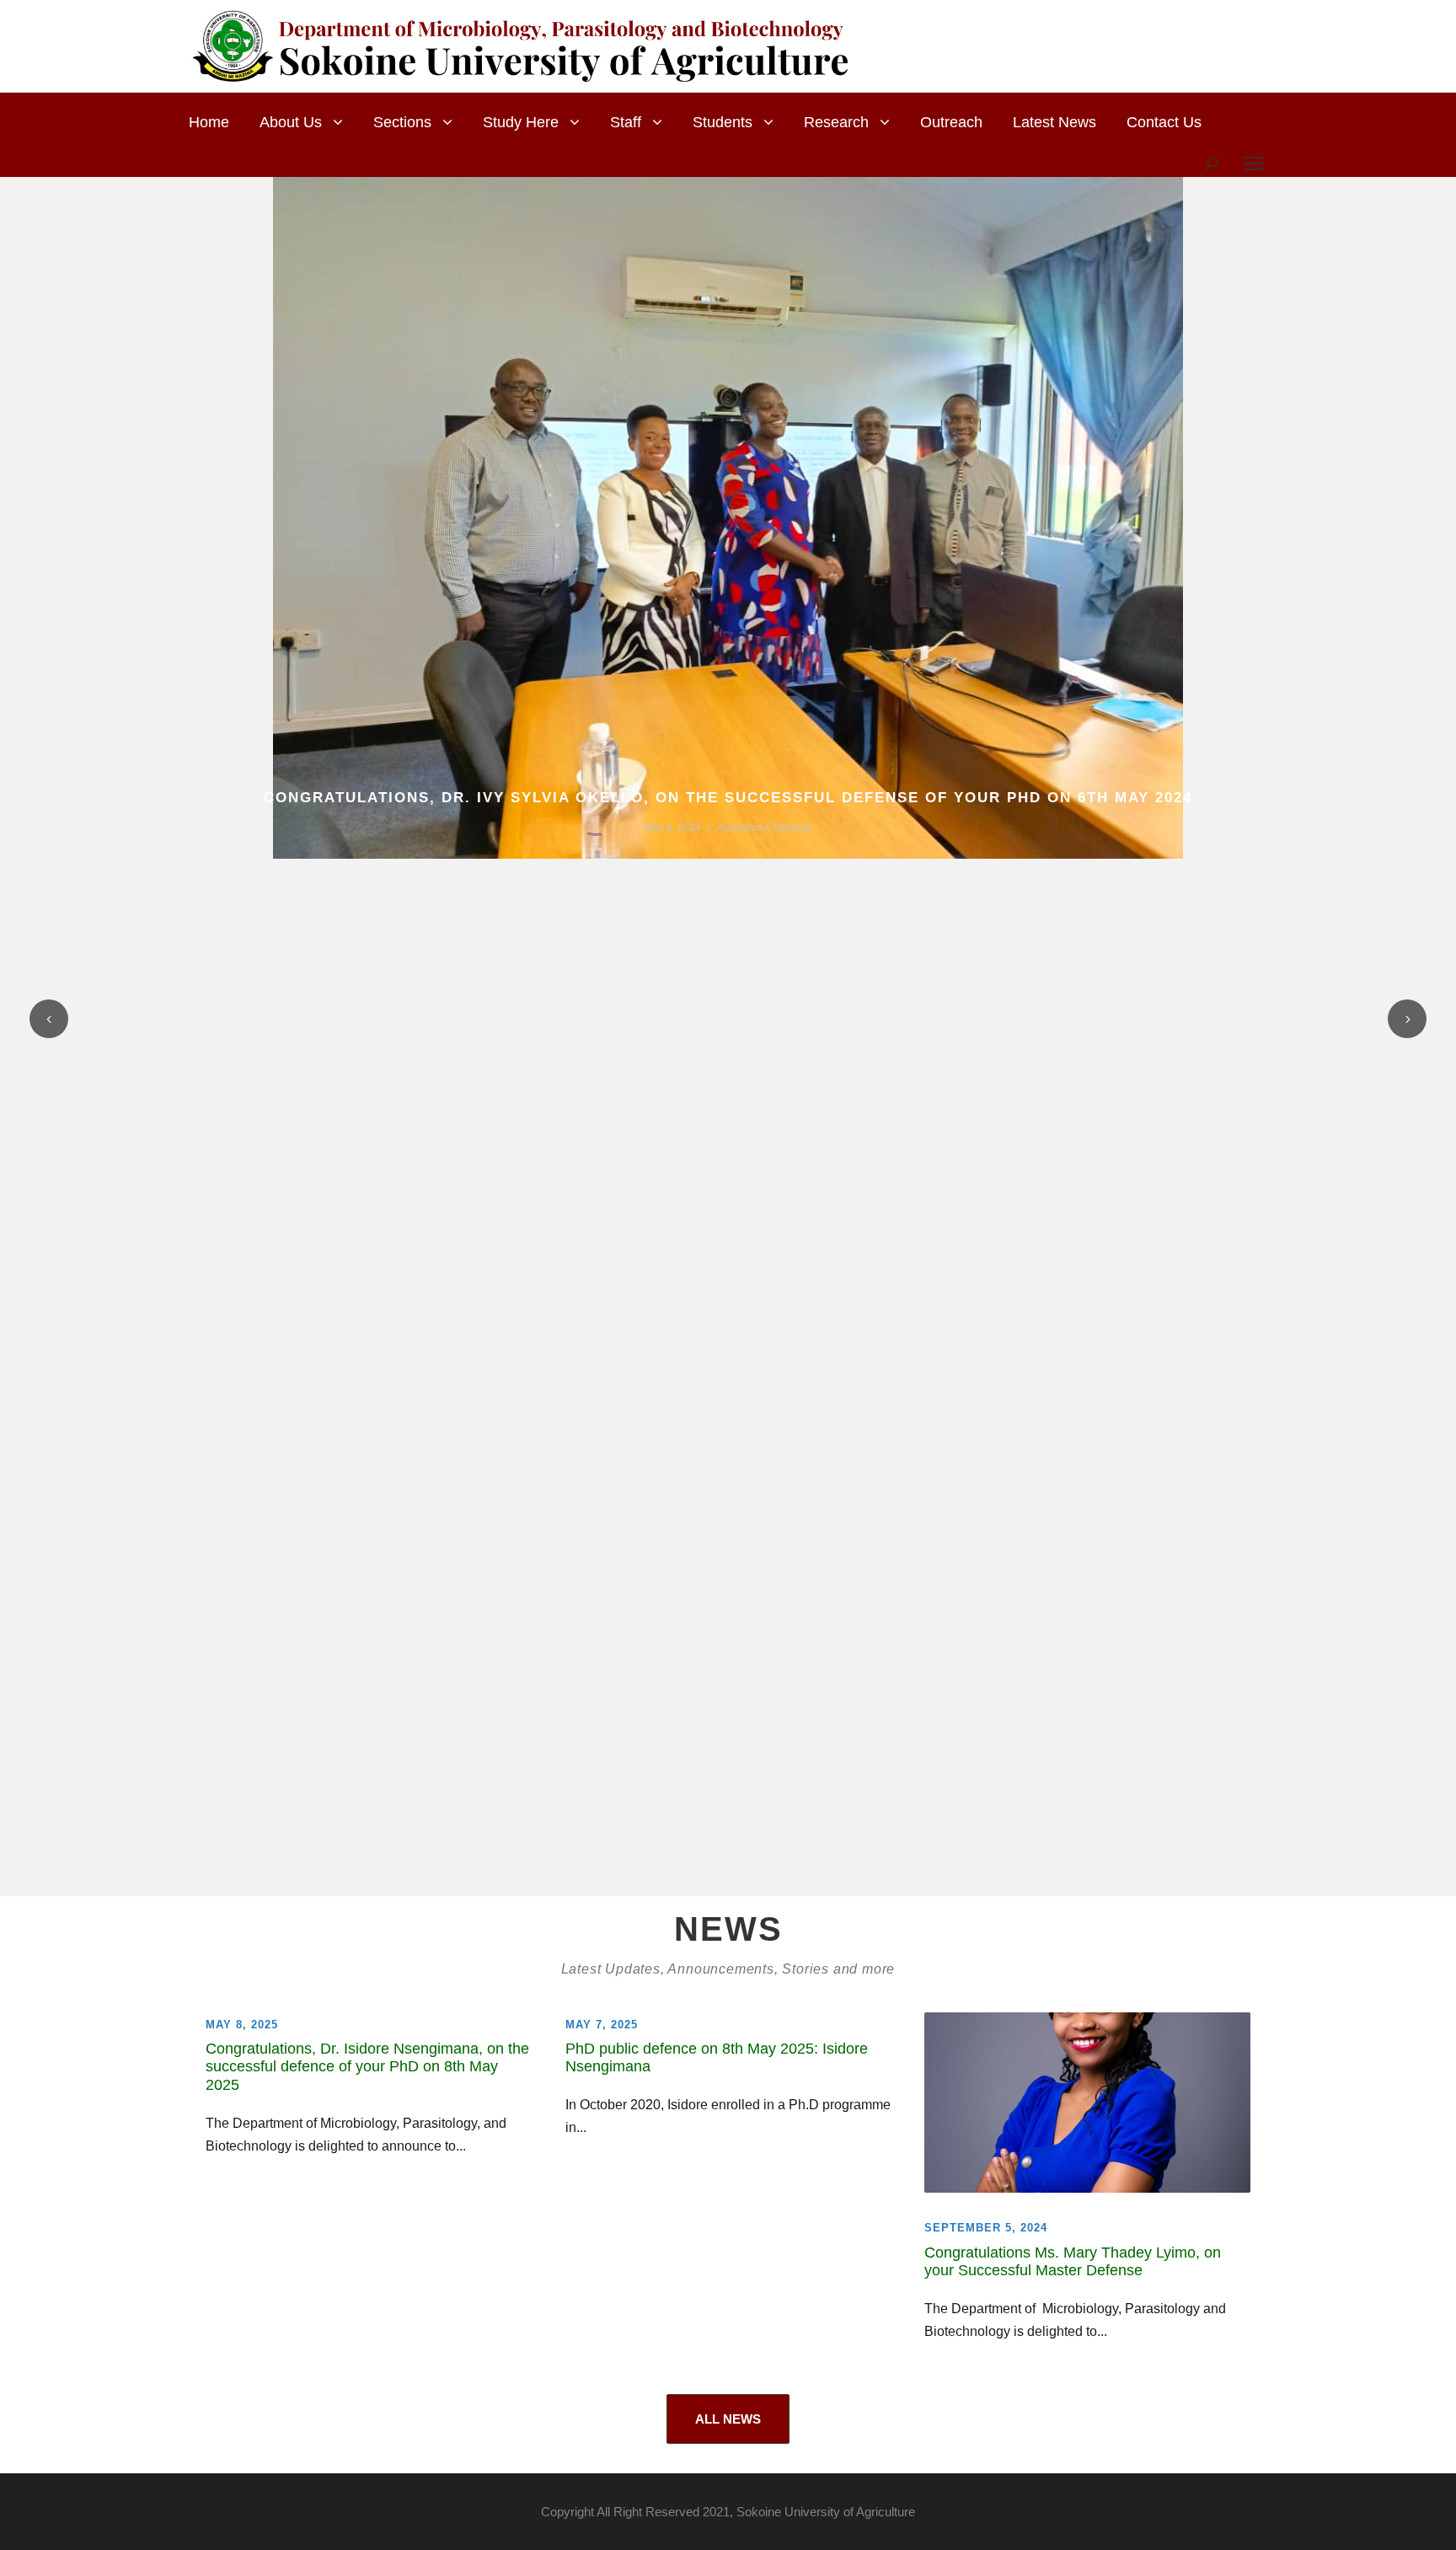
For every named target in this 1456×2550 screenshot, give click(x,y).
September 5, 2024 (986, 2228)
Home (209, 122)
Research (836, 122)
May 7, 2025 (602, 2025)
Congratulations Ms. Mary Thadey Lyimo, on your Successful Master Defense (1073, 2262)
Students (723, 122)
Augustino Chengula (764, 828)
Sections (402, 122)
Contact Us (1164, 122)
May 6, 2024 (673, 828)
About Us (291, 122)
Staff (626, 122)
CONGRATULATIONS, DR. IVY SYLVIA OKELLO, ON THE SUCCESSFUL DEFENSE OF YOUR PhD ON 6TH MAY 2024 (728, 798)
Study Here (521, 122)
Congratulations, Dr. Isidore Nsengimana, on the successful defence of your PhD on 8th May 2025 (367, 2067)
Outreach (951, 122)
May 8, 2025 (242, 2025)
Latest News (1055, 122)
